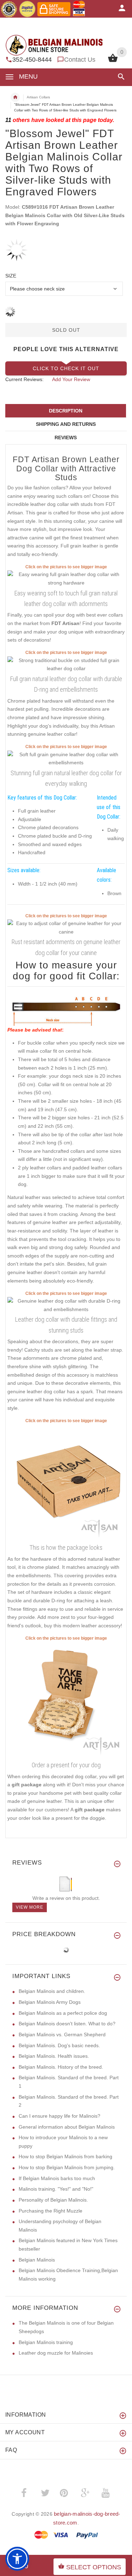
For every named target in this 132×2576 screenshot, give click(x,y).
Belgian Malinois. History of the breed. (61, 2067)
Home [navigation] (15, 97)
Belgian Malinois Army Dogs (50, 2002)
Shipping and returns (66, 424)
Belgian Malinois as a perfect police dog (63, 2013)
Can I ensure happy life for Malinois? (59, 2116)
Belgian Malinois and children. (52, 1991)
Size (11, 276)
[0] (113, 61)
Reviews (66, 438)
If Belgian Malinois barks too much (57, 2178)
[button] (120, 77)
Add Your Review (71, 379)
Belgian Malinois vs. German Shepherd (62, 2035)
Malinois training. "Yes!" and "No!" (56, 2189)
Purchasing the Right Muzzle (51, 2211)
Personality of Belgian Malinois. (53, 2200)
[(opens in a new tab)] (66, 579)
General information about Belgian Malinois (67, 2127)
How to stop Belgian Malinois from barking (65, 2156)
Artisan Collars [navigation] (38, 97)
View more (30, 1907)
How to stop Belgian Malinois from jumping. (67, 2167)
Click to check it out (66, 368)
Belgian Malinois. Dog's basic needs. (59, 2045)
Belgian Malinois (37, 2260)
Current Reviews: (24, 379)
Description (66, 411)
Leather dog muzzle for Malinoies (56, 2353)
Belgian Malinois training (46, 2342)
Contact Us (80, 60)
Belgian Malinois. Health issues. (54, 2056)
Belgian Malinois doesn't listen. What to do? (67, 2024)
